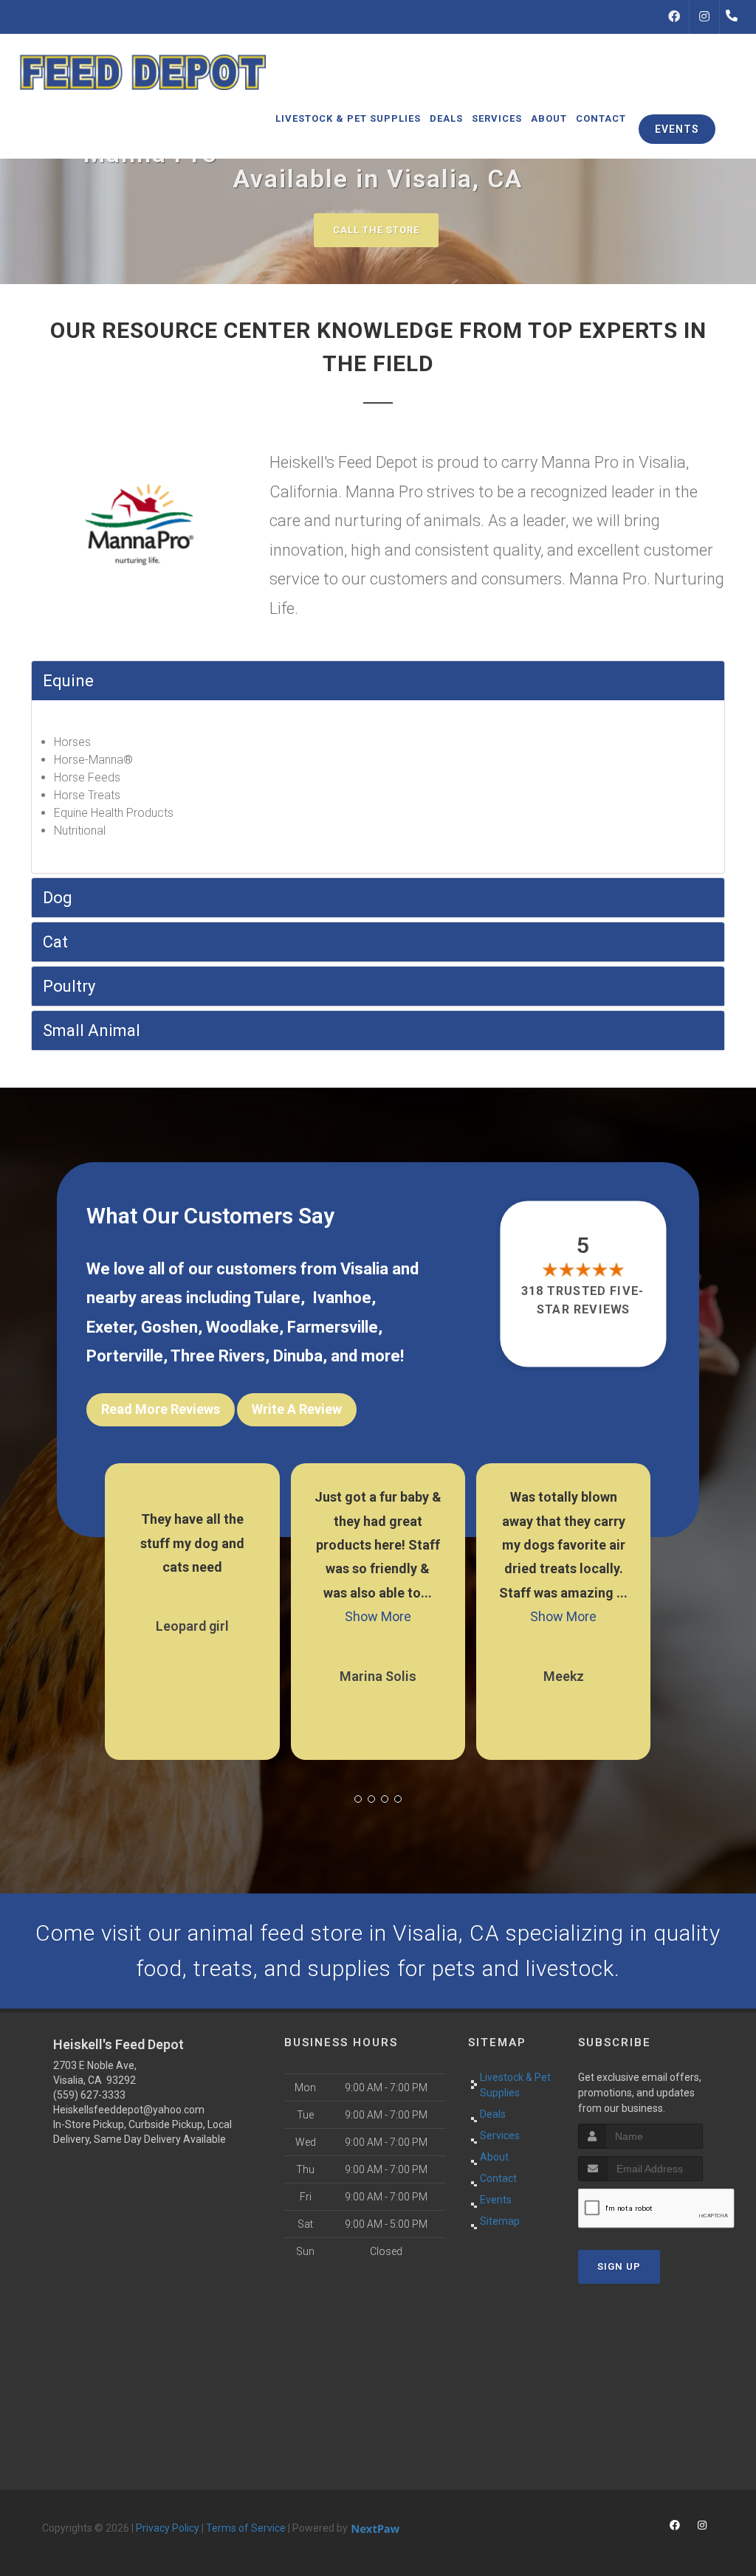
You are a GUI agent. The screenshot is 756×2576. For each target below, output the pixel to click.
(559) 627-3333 (89, 2095)
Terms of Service (246, 2528)
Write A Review (297, 1409)
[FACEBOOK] (674, 17)
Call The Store (376, 230)
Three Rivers (218, 1356)
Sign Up (619, 2266)
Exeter (110, 1327)
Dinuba (298, 1356)
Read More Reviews (161, 1409)
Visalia (364, 1269)
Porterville (125, 1356)
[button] (358, 1799)
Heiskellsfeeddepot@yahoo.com (129, 2110)
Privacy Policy (168, 2528)
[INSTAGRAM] (704, 17)
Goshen (169, 1327)
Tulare (277, 1298)
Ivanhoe (342, 1298)
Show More (378, 1616)
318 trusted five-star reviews (583, 1300)
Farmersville (333, 1327)
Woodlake (243, 1327)
